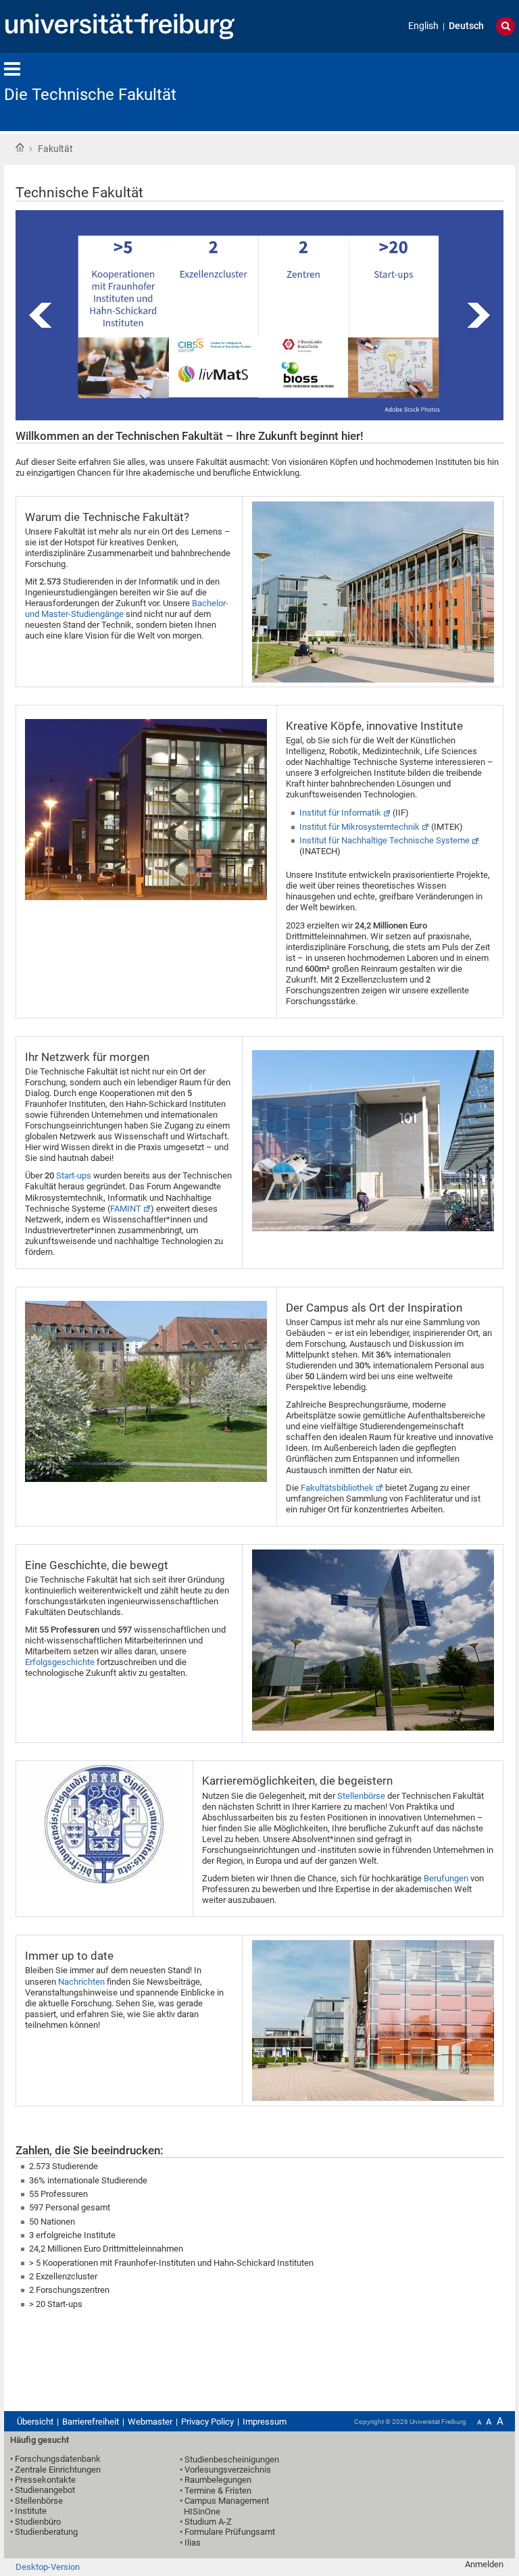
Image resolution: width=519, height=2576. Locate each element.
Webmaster (150, 2422)
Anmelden (484, 2564)
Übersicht (35, 2422)
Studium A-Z (208, 2522)
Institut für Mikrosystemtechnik (360, 827)
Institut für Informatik (340, 813)
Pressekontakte (45, 2480)
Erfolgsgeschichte (60, 1662)
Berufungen (447, 1878)
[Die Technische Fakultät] (449, 91)
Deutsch (466, 26)
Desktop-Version (48, 2567)
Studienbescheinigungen (232, 2459)
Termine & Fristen (218, 2491)
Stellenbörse (362, 1796)
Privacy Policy (207, 2422)
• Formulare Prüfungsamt (227, 2532)
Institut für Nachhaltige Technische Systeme (385, 840)
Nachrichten (82, 1982)
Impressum (265, 2422)
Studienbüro (38, 2522)
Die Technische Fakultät (90, 95)
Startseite (20, 147)
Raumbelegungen (218, 2480)
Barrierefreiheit (91, 2422)
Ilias (193, 2543)
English (423, 26)
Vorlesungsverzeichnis (228, 2470)
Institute (31, 2511)
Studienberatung (46, 2532)
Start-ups (74, 1175)
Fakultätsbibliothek (337, 1488)
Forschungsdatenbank (58, 2459)
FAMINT (126, 1209)
